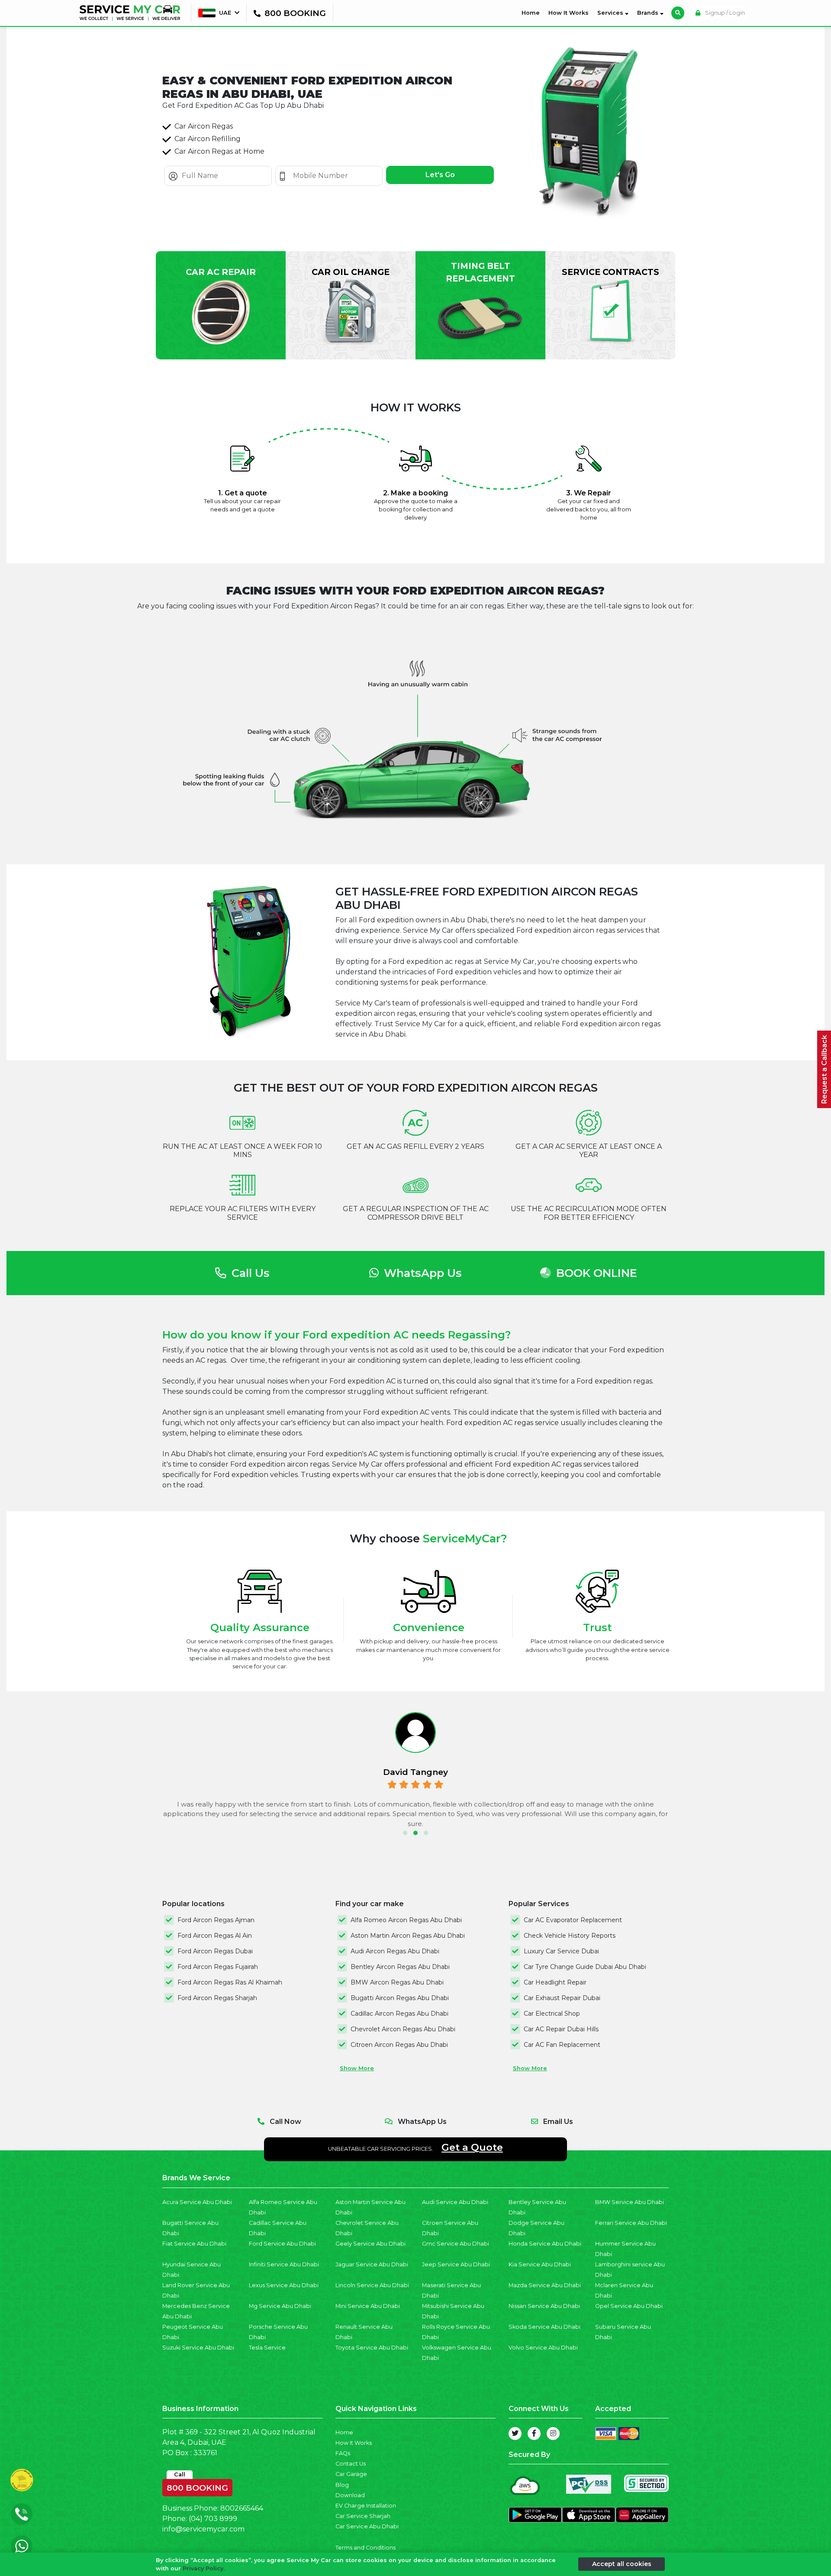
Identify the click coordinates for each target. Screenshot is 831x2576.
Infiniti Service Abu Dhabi (284, 2264)
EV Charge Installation (366, 2506)
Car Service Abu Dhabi (367, 2526)
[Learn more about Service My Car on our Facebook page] (534, 2434)
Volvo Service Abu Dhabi (543, 2348)
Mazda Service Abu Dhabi (545, 2285)
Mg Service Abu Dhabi (280, 2306)
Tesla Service (267, 2348)
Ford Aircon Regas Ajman (216, 1920)
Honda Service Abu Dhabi (545, 2244)
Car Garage (351, 2474)
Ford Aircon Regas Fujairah (218, 1967)
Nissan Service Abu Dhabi (544, 2306)
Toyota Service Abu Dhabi (372, 2348)
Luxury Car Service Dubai (561, 1951)
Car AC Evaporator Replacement (573, 1920)
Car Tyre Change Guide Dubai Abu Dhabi (585, 1967)
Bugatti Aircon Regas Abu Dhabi (400, 1998)
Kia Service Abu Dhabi (540, 2264)
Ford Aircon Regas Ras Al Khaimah (230, 1982)
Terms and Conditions (366, 2548)
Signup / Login (724, 13)
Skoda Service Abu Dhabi (544, 2327)
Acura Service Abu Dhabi (197, 2202)
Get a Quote (472, 2147)
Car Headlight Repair (555, 1982)
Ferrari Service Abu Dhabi (631, 2223)
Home (532, 13)
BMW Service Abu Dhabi (630, 2202)
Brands (649, 13)
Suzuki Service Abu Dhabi (198, 2348)
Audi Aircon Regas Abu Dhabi (395, 1951)
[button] (405, 1833)
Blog (342, 2485)
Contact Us (351, 2464)
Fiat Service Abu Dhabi (194, 2244)
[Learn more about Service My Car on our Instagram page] (553, 2434)
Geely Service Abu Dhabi (370, 2244)
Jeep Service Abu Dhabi (456, 2264)
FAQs (343, 2453)
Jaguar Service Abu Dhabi (372, 2264)
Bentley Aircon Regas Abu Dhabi (400, 1967)
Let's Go (440, 175)
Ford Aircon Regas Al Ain (215, 1936)
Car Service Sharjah (363, 2516)
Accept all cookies (622, 2564)
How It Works (568, 13)
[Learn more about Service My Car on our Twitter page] (515, 2434)
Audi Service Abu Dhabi (455, 2202)
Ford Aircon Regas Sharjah (217, 1998)
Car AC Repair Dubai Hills (561, 2029)
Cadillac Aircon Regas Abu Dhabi (399, 2014)
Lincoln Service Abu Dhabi (372, 2285)
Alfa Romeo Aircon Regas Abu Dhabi (406, 1920)
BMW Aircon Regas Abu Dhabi (397, 1982)
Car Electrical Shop (552, 2014)
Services (611, 13)
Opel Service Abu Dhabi (629, 2306)
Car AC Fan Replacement (562, 2045)
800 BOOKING (197, 2486)
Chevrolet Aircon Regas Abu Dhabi (403, 2029)
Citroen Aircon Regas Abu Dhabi (399, 2045)
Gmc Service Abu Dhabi (456, 2244)
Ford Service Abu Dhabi (282, 2244)
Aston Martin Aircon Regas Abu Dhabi (408, 1936)
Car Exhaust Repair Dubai (562, 1998)
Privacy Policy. (204, 2568)
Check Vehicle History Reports (570, 1936)
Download (350, 2495)
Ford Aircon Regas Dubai (215, 1951)
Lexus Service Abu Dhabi (284, 2285)
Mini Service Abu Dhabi (368, 2306)
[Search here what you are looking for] (678, 13)
